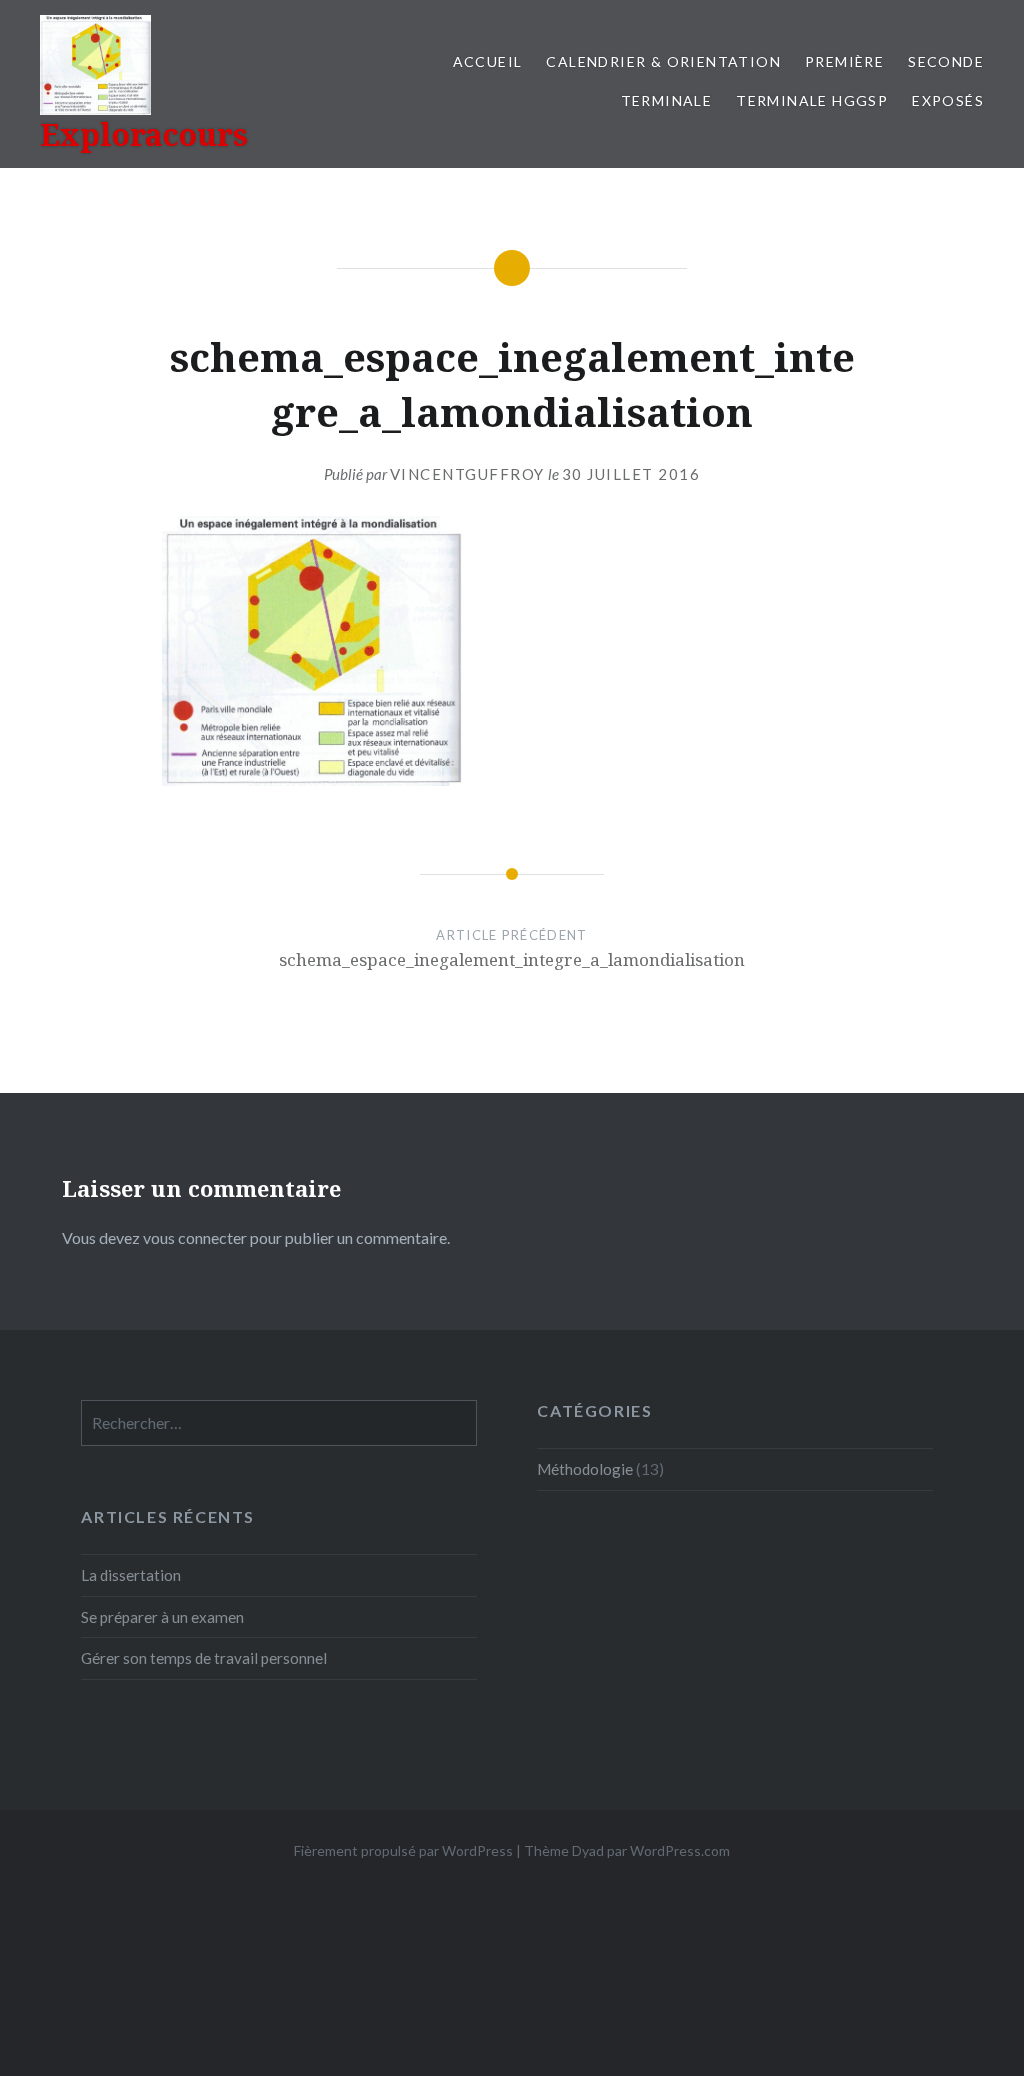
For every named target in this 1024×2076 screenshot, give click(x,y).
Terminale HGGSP (812, 100)
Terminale (667, 100)
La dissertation (131, 1575)
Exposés (948, 100)
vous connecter (195, 1237)
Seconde (946, 61)
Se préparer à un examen (162, 1617)
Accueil (488, 61)
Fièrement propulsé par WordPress (403, 1850)
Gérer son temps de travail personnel (204, 1658)
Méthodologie (585, 1469)
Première (844, 61)
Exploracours (144, 134)
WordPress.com (680, 1850)
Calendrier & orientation (663, 61)
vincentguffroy (467, 474)
